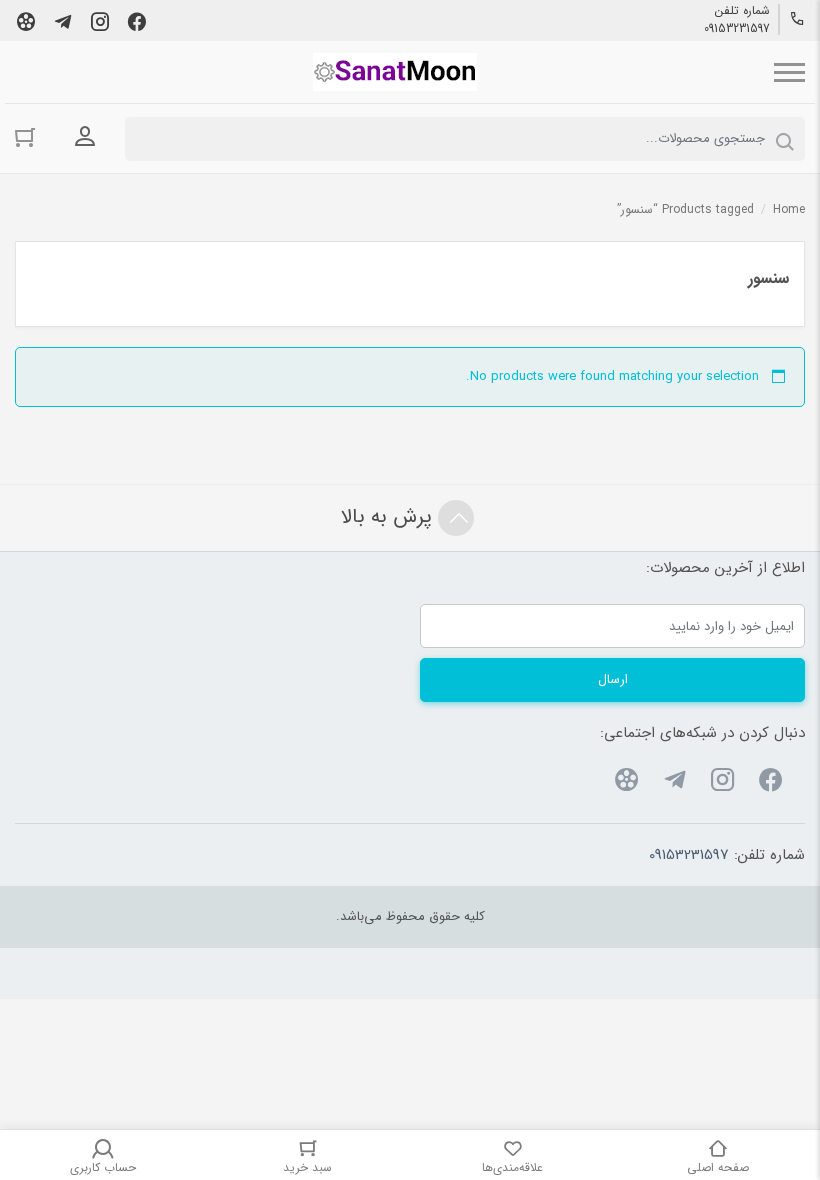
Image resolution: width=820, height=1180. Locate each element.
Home (789, 209)
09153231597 (737, 29)
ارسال (613, 679)
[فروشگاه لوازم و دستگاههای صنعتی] (395, 72)
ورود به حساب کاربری (85, 137)
